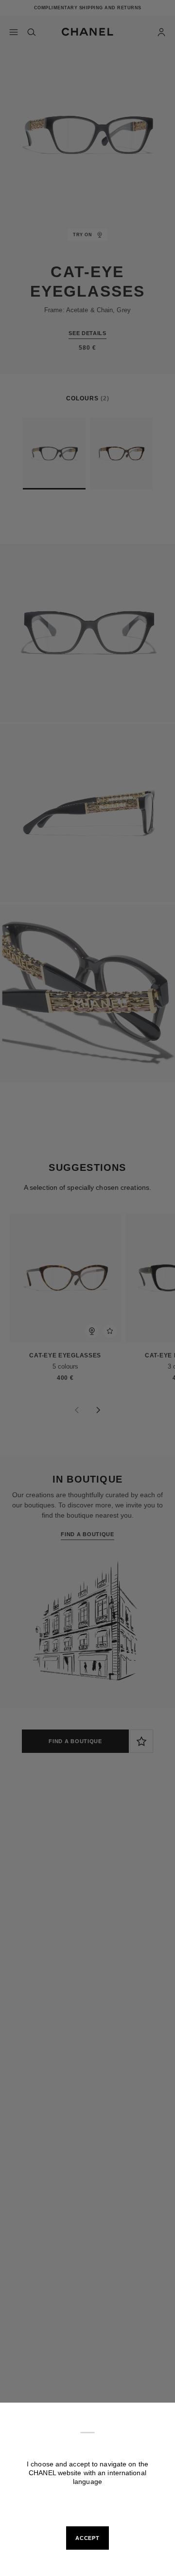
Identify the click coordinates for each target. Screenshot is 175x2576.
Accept (87, 2538)
